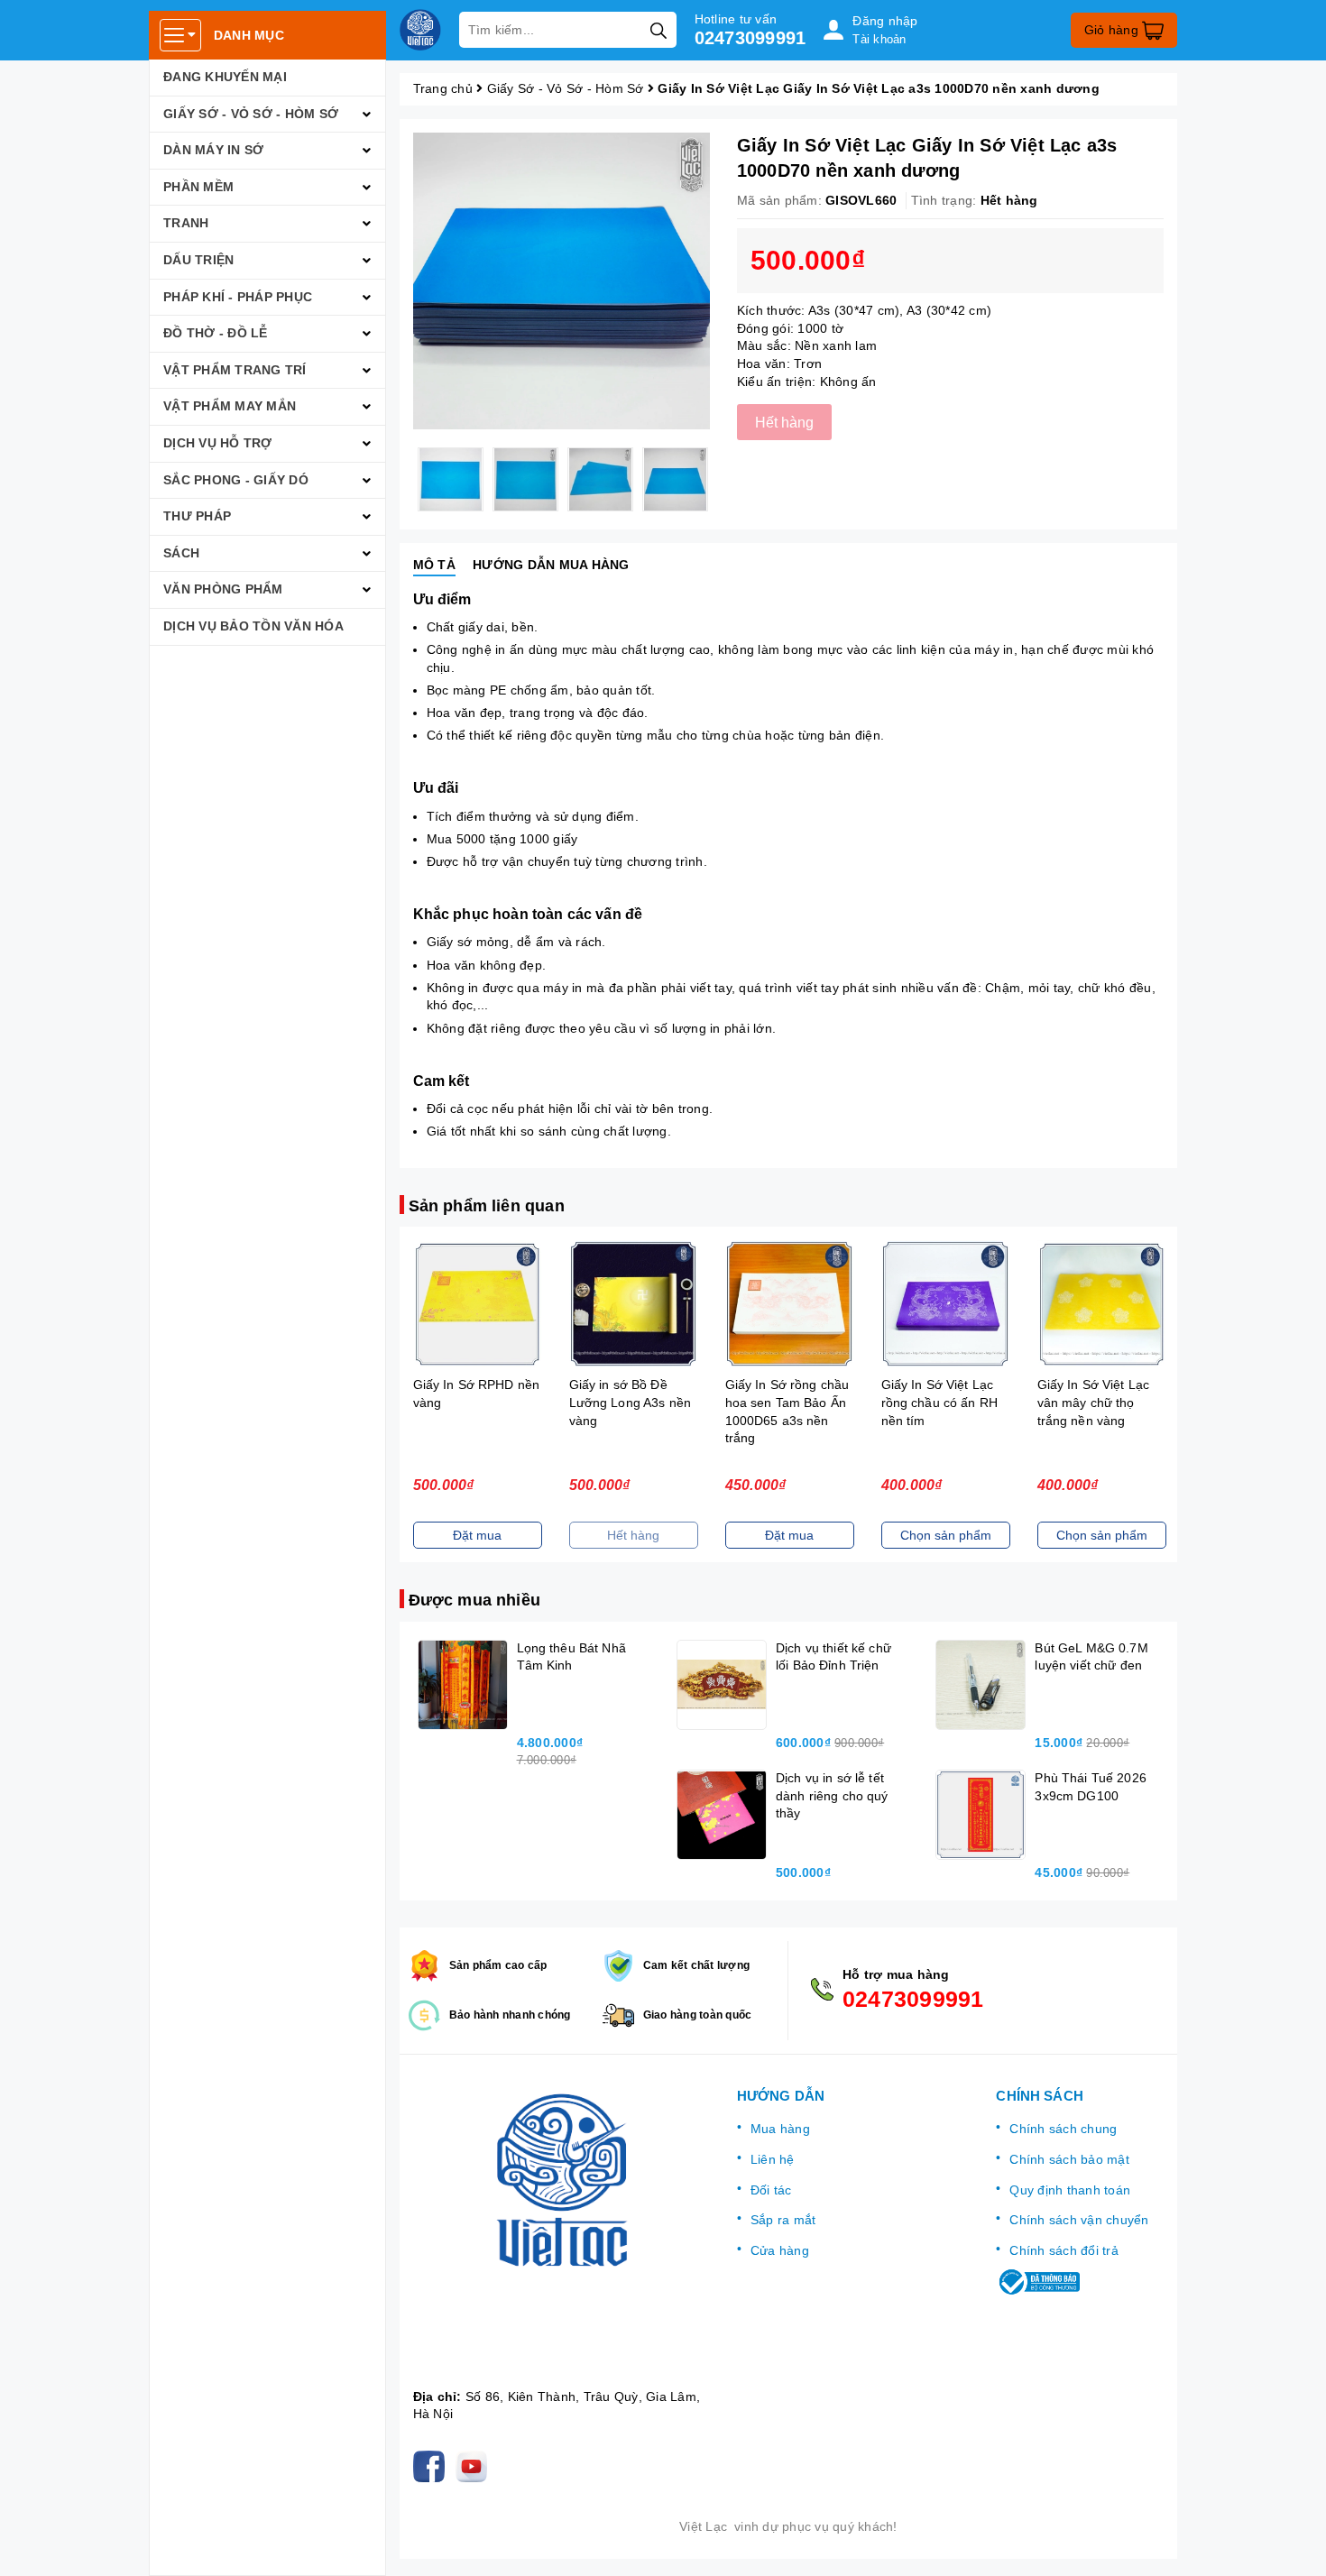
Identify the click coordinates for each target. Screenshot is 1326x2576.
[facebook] (433, 2465)
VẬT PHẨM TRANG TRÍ (235, 370)
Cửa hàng (780, 2250)
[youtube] (475, 2465)
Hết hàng (633, 1535)
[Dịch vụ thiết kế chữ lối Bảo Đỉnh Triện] (722, 1685)
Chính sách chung (1063, 2129)
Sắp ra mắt (783, 2220)
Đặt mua (477, 1535)
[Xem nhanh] (477, 1304)
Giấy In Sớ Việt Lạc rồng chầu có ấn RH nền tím (940, 1402)
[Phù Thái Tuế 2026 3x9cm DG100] (981, 1815)
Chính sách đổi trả (1064, 2250)
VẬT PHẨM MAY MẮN (230, 406)
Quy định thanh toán (1070, 2190)
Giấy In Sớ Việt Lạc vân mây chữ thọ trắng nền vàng (1094, 1402)
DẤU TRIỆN (198, 260)
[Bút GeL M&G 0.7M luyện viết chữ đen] (981, 1685)
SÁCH (181, 553)
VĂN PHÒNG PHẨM (223, 589)
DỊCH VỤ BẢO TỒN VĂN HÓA (253, 626)
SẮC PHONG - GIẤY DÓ (236, 480)
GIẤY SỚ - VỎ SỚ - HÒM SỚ (251, 114)
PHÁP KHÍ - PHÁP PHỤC (238, 297)
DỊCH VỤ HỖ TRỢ (218, 443)
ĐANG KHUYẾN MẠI (225, 77)
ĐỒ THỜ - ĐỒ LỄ (216, 333)
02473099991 (750, 38)
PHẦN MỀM (198, 187)
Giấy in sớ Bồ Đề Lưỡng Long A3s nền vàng (631, 1402)
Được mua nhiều (475, 1600)
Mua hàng (780, 2129)
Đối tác (771, 2190)
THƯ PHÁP (197, 516)
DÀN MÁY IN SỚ (213, 150)
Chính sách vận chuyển (1079, 2220)
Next (723, 479)
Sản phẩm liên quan (487, 1206)
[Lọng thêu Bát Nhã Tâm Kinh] (463, 1685)
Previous (400, 479)
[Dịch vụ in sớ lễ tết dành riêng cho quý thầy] (722, 1815)
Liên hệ (773, 2159)
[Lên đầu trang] (1294, 2544)
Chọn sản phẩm (946, 1535)
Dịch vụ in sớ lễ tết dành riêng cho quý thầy (832, 1795)
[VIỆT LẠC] (420, 30)
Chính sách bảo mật (1069, 2159)
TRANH (186, 223)
